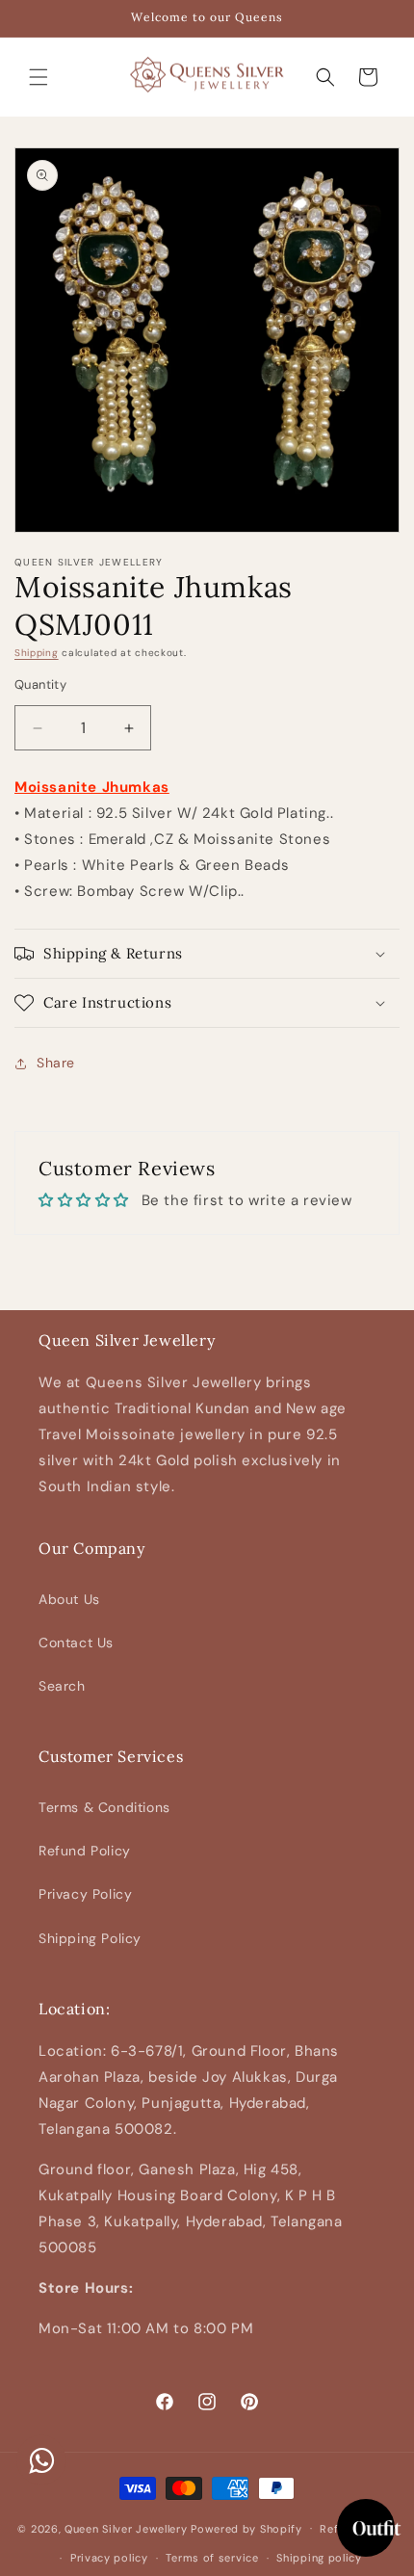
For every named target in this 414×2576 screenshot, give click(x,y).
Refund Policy (85, 1851)
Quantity (40, 684)
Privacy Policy (85, 1894)
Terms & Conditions (104, 1807)
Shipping (37, 653)
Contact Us (76, 1643)
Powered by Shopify (246, 2528)
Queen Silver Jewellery (126, 2528)
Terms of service (212, 2558)
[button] (39, 77)
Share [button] (56, 1063)
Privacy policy (109, 2558)
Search (62, 1686)
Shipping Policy (90, 1938)
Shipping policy (319, 2558)
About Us (69, 1599)
